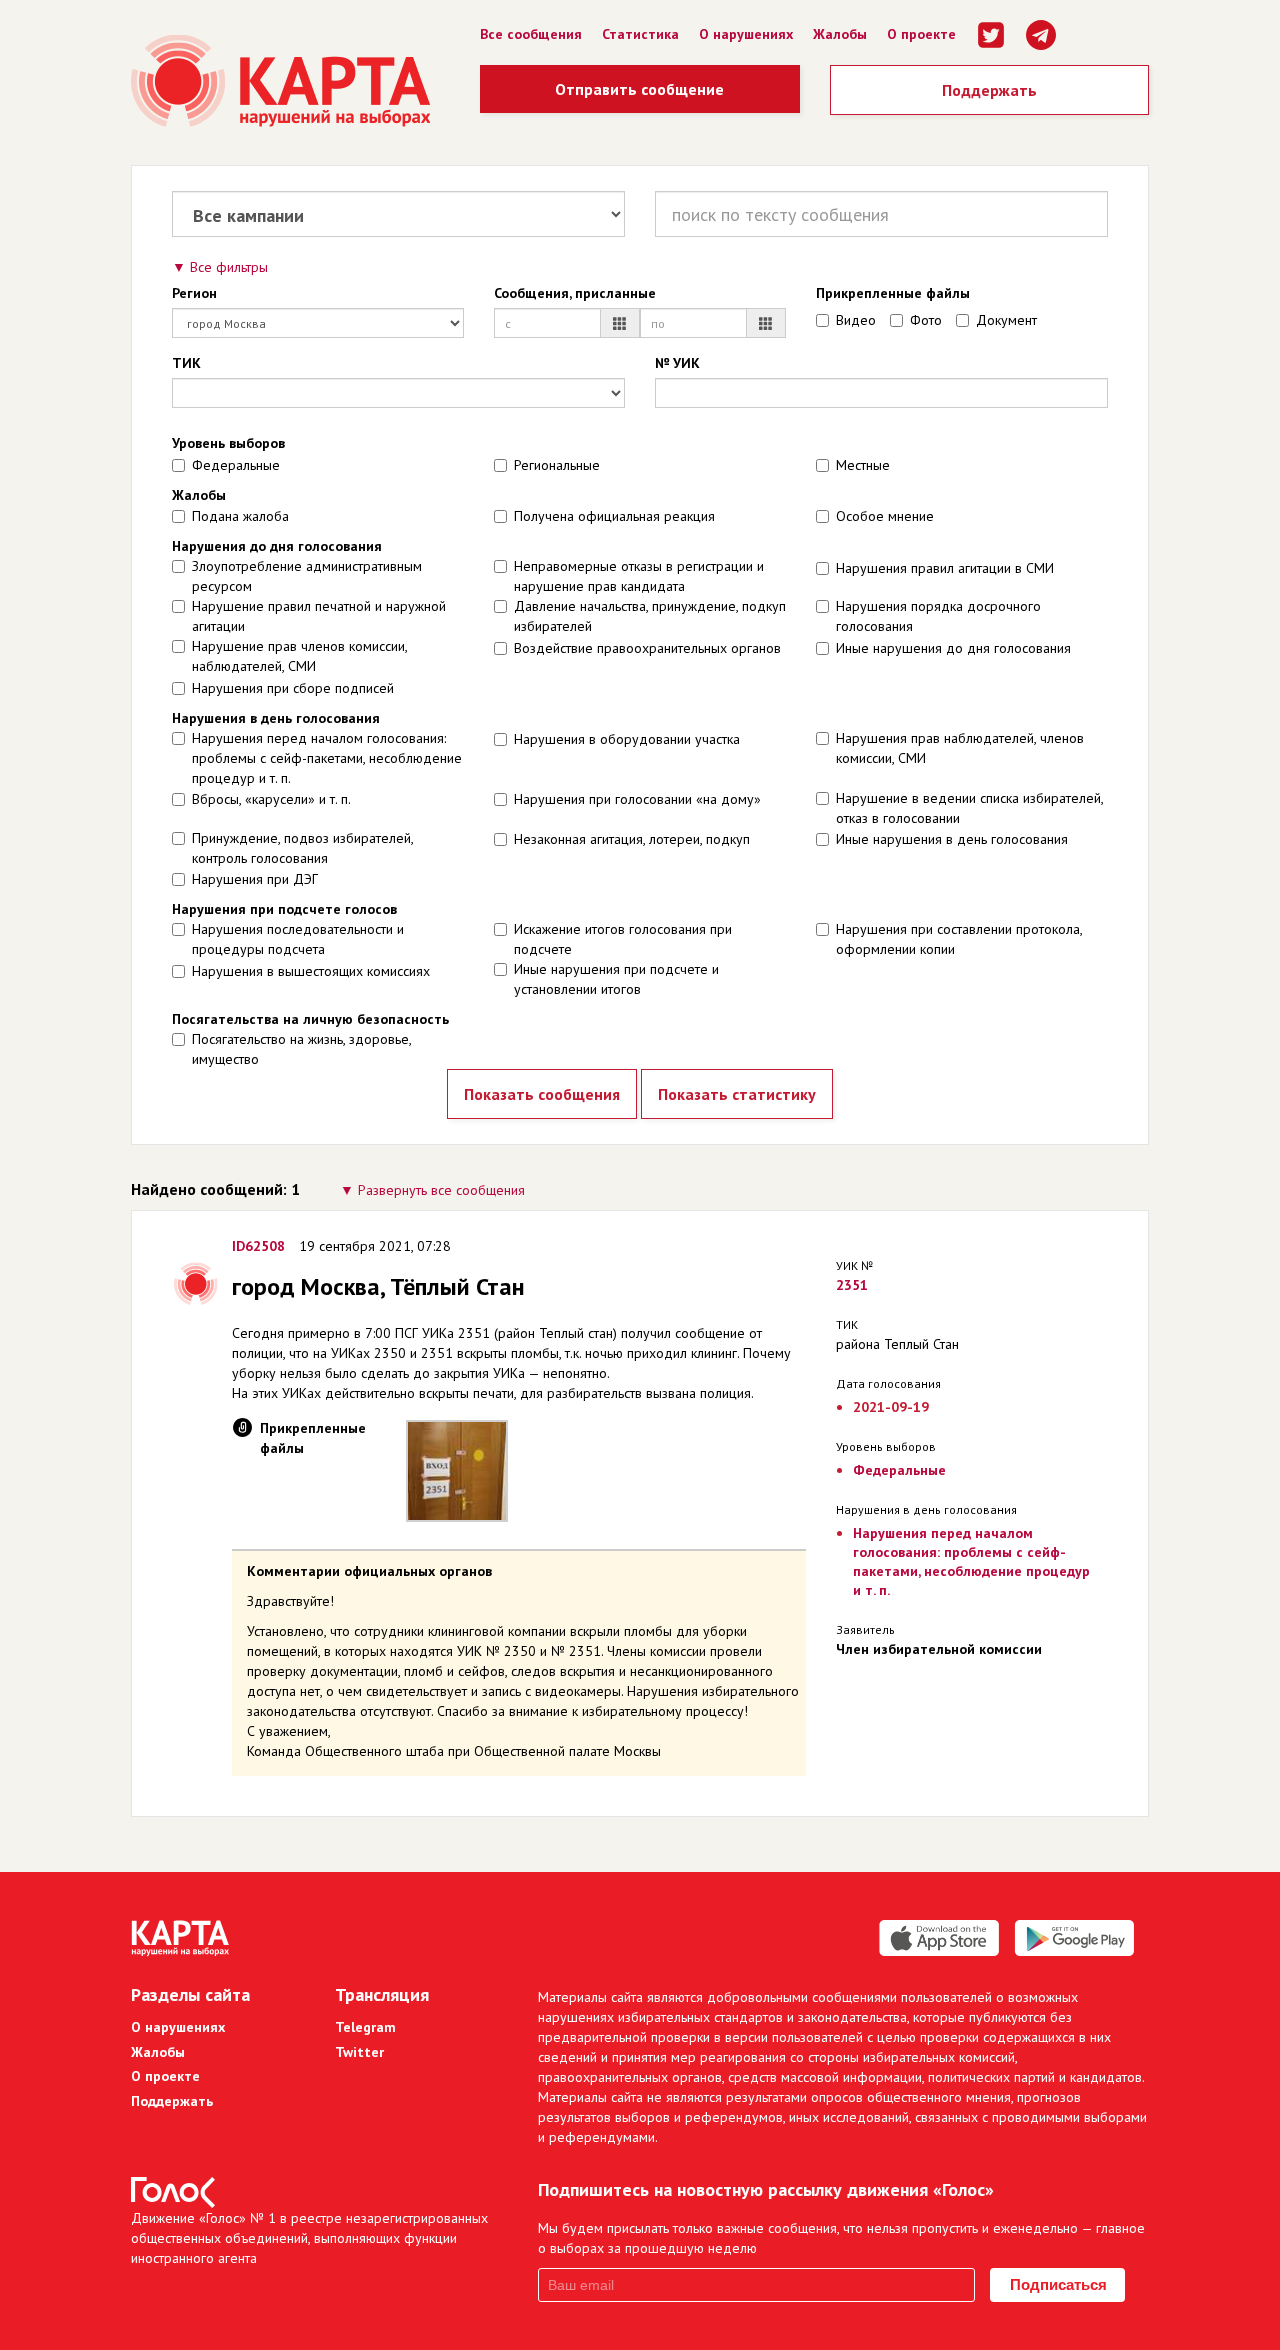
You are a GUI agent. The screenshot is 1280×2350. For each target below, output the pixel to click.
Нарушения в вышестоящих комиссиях (311, 971)
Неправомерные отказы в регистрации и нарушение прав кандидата (639, 576)
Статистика (640, 34)
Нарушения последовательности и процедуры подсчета (298, 939)
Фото (926, 320)
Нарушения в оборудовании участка (627, 739)
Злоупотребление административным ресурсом (307, 576)
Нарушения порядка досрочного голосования (938, 616)
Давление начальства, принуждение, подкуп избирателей (650, 616)
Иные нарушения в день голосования (952, 839)
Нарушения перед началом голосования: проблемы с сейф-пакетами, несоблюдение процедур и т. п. (327, 758)
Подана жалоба (240, 516)
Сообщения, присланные (575, 293)
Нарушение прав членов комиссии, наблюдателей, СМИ (299, 656)
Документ (1006, 320)
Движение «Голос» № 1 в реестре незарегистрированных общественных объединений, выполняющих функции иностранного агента (309, 2238)
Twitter (359, 2052)
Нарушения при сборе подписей (293, 688)
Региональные (557, 465)
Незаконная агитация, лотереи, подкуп (632, 839)
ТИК (186, 363)
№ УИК (677, 363)
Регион (194, 293)
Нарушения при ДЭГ (255, 879)
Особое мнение (885, 516)
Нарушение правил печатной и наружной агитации (319, 616)
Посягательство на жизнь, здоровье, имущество (301, 1049)
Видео (856, 320)
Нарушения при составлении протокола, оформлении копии (959, 939)
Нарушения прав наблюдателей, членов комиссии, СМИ (960, 748)
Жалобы (840, 34)
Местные (863, 465)
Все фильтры (229, 267)
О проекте (921, 34)
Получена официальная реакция (614, 516)
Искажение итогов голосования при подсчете (623, 939)
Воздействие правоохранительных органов (647, 648)
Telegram (365, 2027)
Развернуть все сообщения (441, 1190)
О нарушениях (746, 34)
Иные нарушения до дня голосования (953, 648)
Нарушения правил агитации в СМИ (945, 568)
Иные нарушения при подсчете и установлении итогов (616, 979)
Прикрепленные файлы (893, 293)
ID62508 (258, 1246)
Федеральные (236, 465)
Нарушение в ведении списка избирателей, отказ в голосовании (969, 808)
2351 (852, 1285)
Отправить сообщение (639, 89)
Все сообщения (531, 34)
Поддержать (989, 90)
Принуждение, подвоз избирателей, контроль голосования (302, 848)
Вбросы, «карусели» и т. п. (271, 799)
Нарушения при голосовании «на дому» (637, 799)
